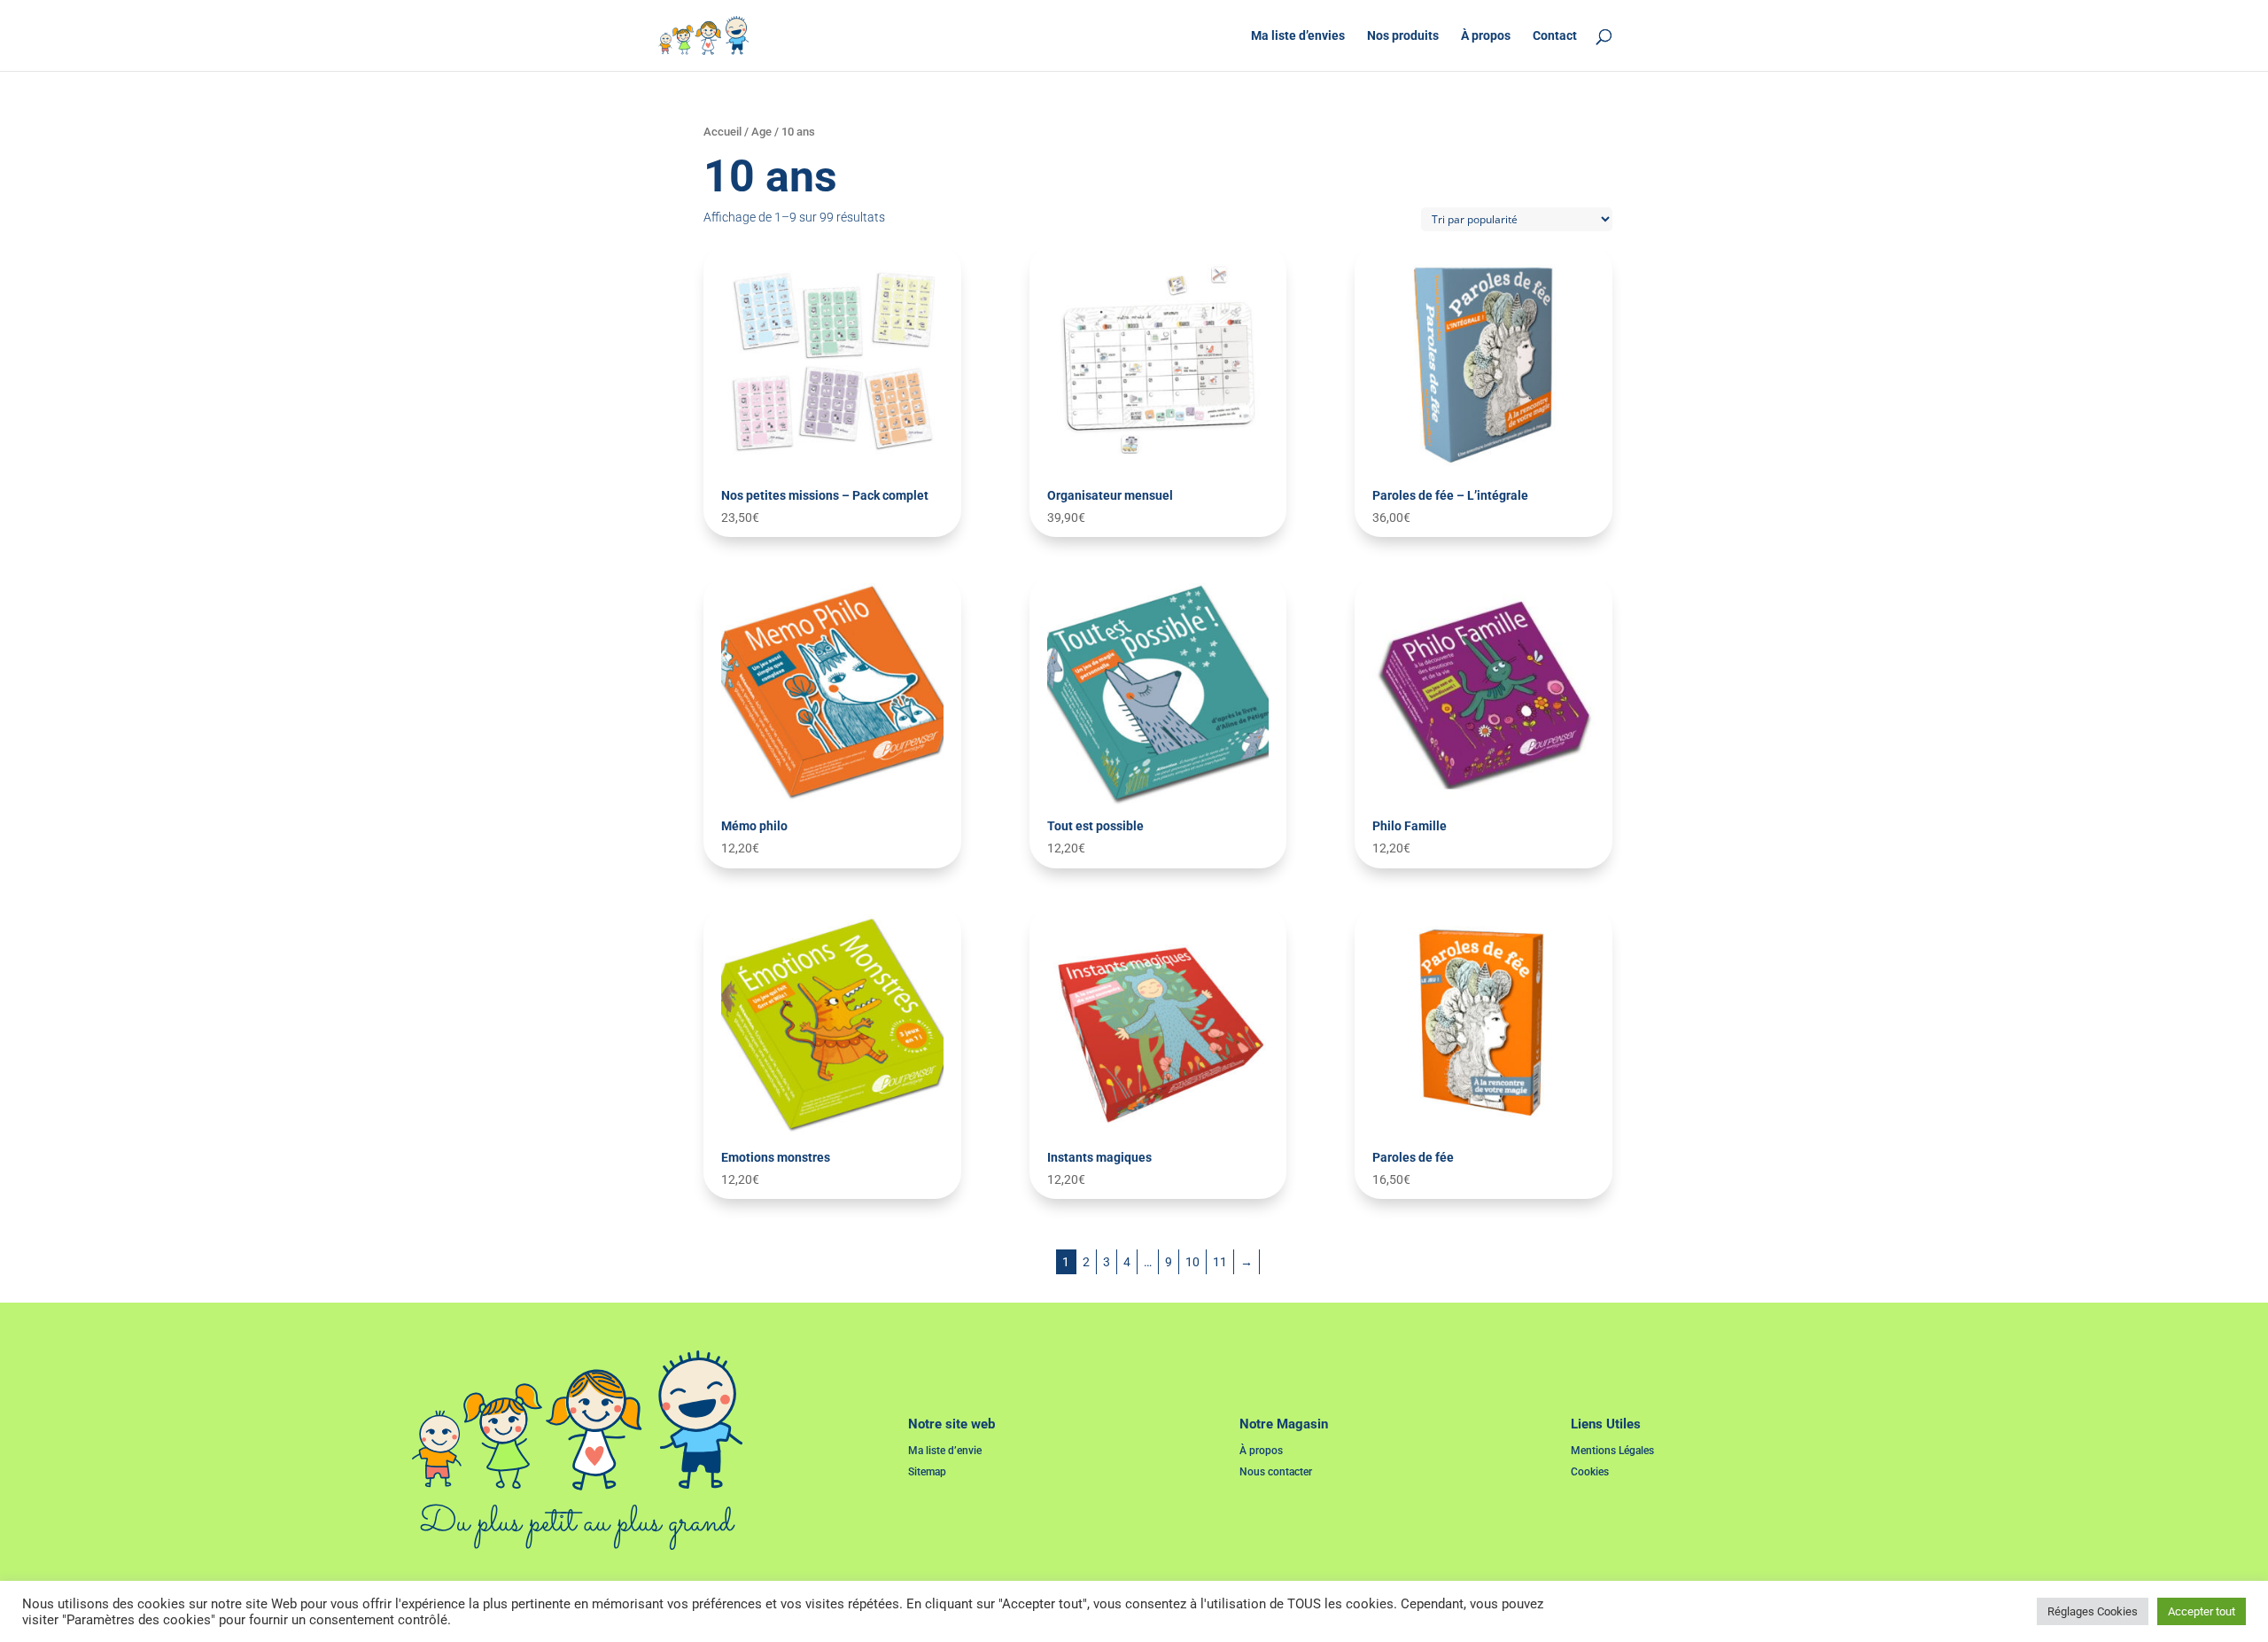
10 (1192, 1262)
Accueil (722, 132)
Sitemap (927, 1472)
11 (1220, 1262)
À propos (1486, 36)
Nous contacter (1276, 1472)
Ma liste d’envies (1298, 36)
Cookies (1590, 1472)
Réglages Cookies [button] (2093, 1611)
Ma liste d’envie (945, 1451)
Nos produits (1403, 36)
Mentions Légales (1612, 1451)
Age (761, 132)
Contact (1555, 36)
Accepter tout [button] (2202, 1611)
